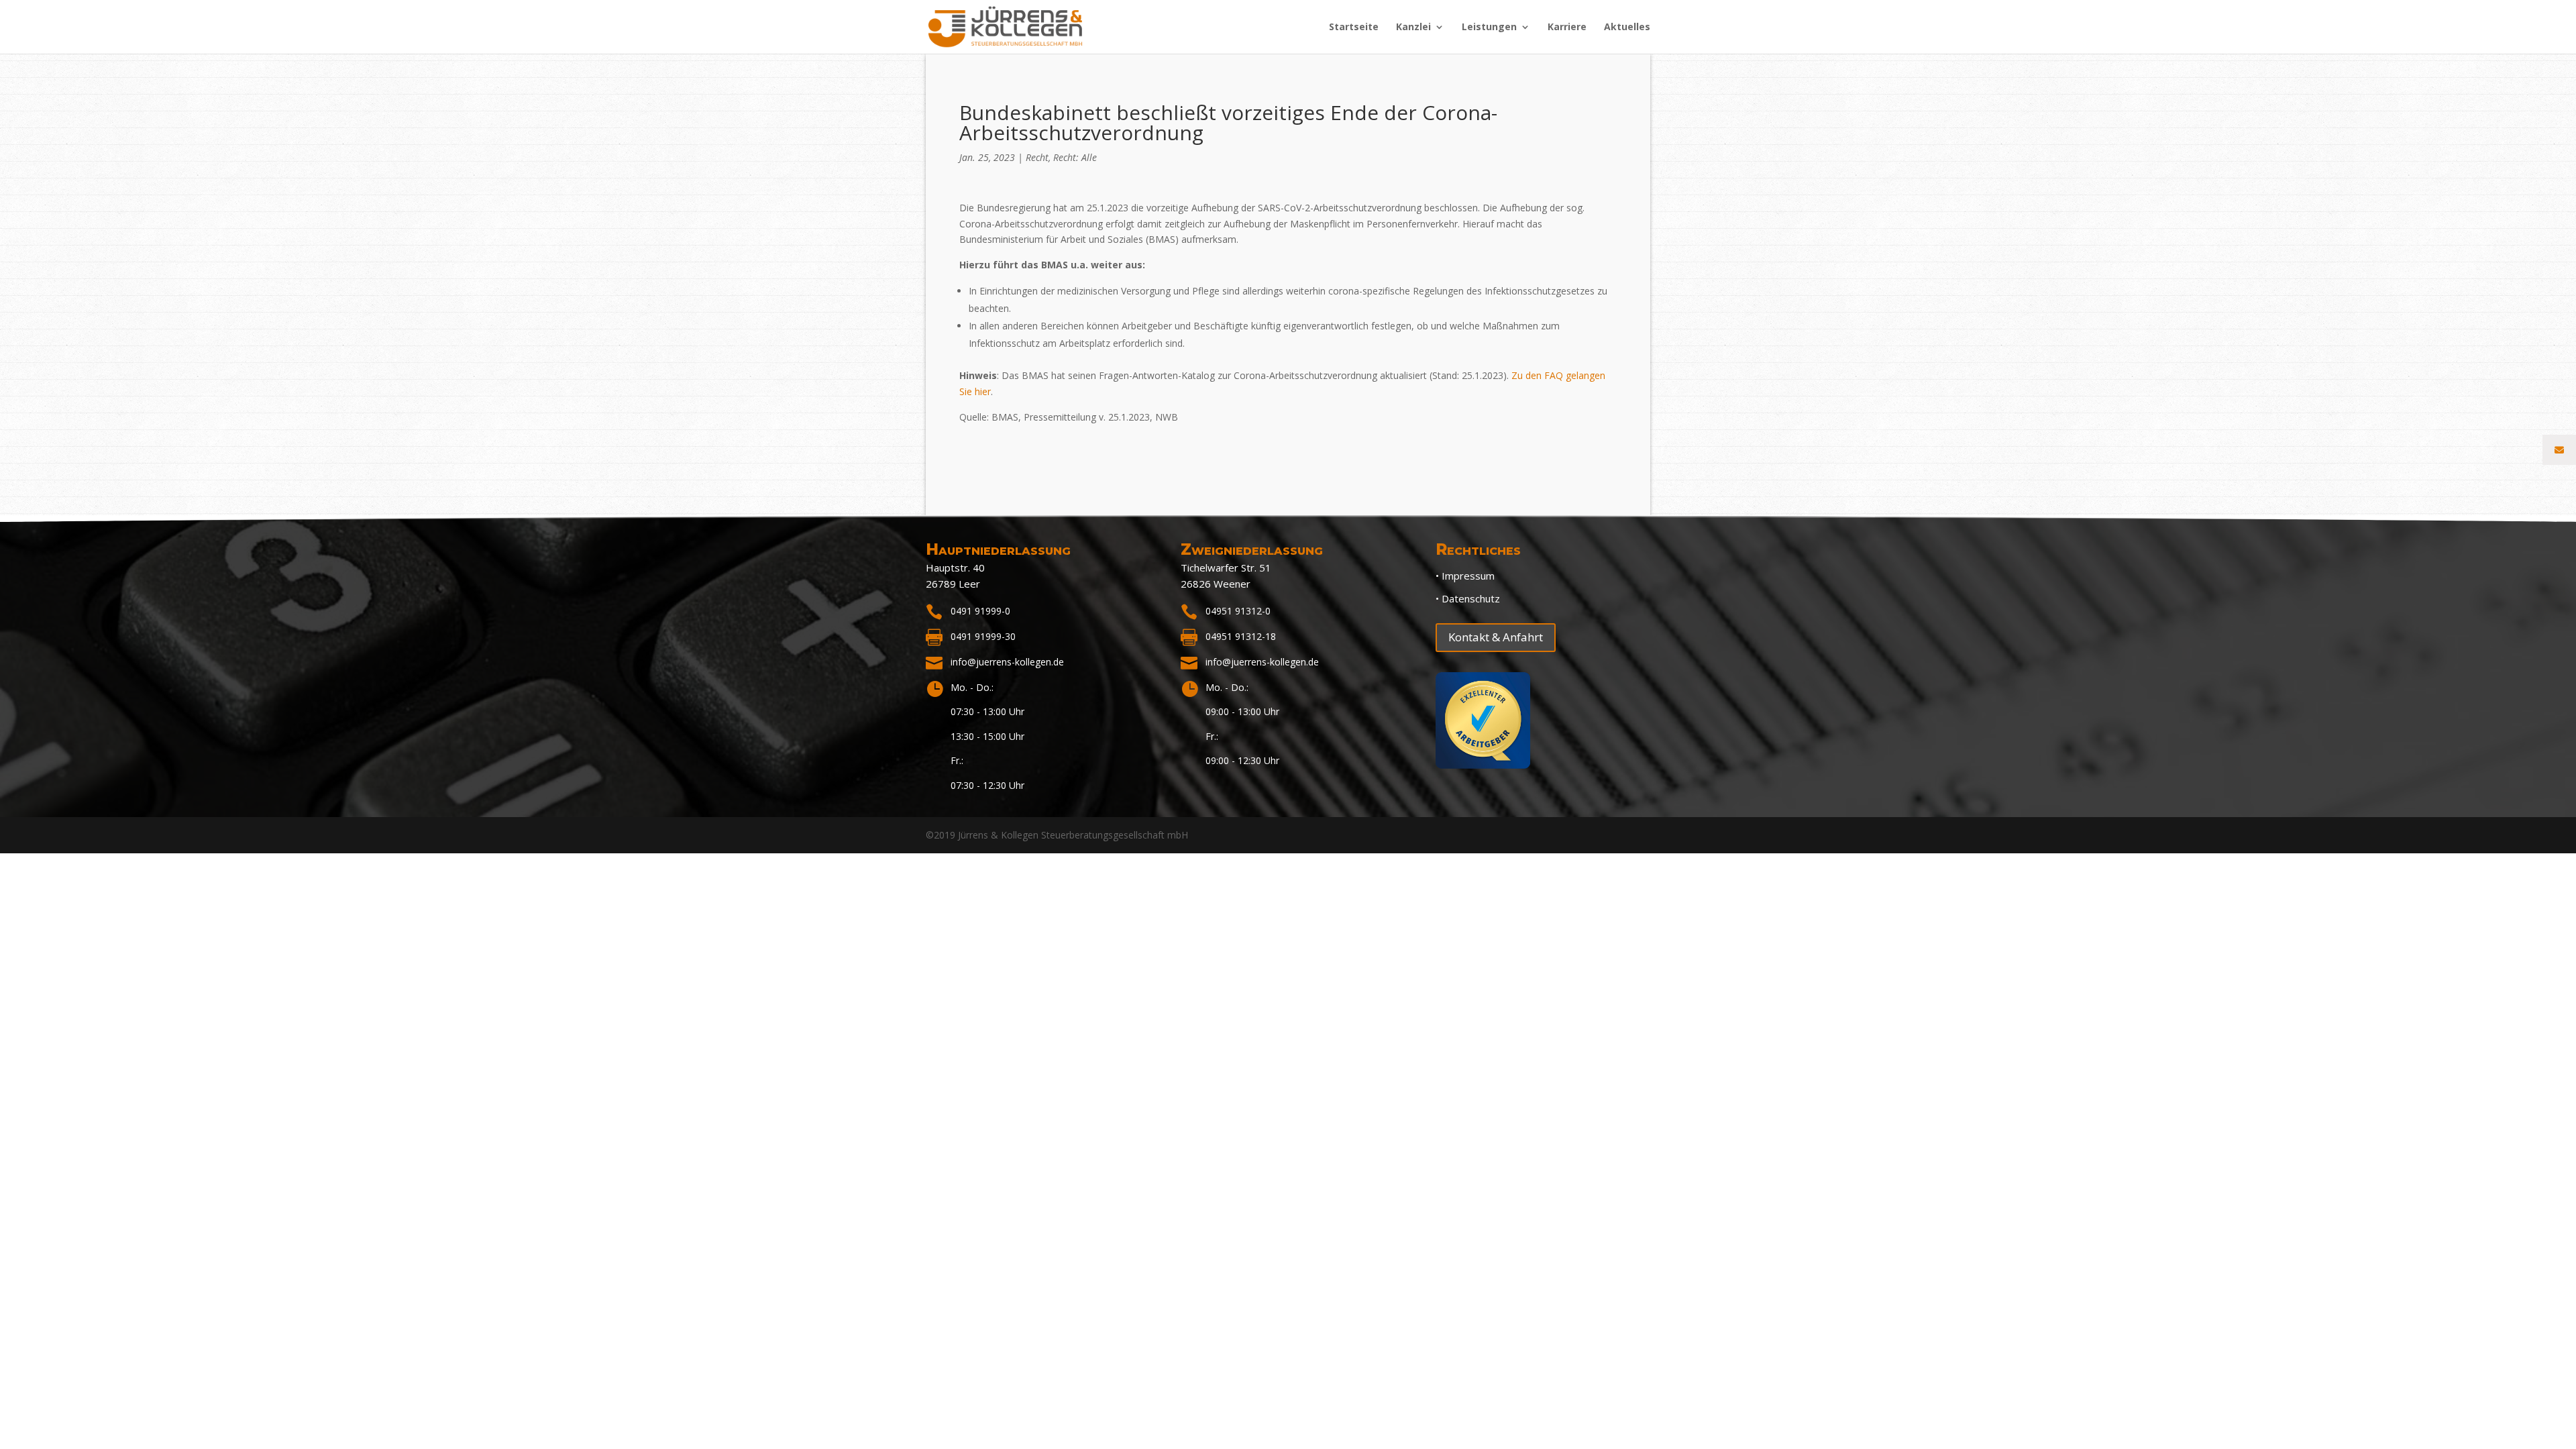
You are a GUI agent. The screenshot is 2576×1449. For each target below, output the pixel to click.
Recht (1037, 157)
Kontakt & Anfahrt (1496, 637)
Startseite (1354, 28)
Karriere (1567, 28)
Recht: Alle (1075, 157)
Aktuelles (1627, 28)
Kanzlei (1413, 28)
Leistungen (1489, 28)
